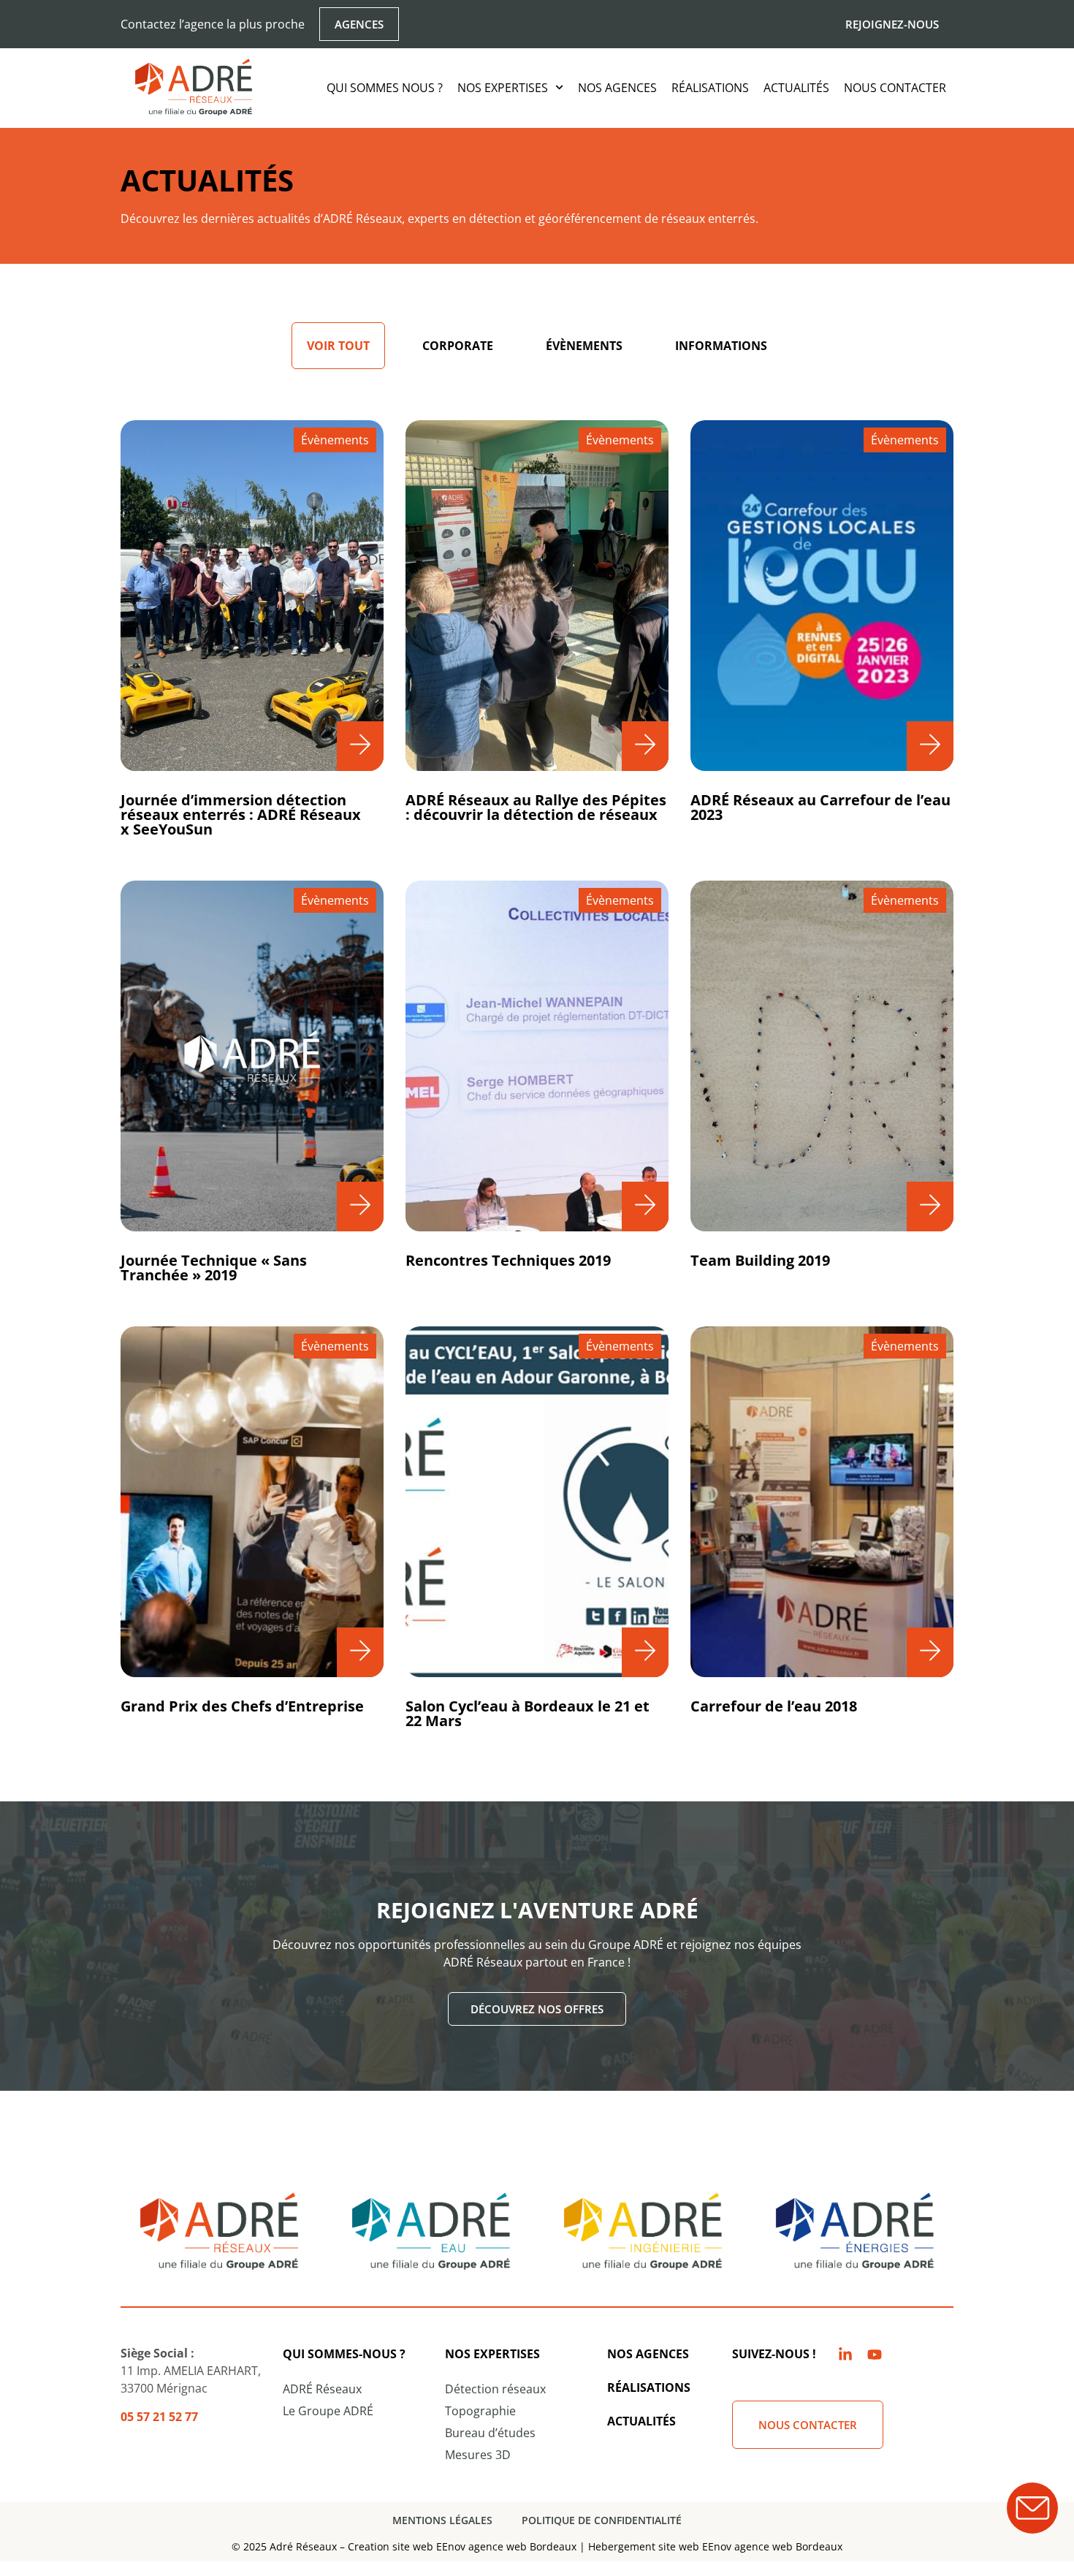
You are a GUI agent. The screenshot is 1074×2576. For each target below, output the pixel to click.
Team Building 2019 (760, 1260)
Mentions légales (442, 2520)
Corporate (458, 346)
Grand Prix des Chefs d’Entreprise (242, 1706)
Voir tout (338, 346)
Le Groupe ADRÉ (328, 2411)
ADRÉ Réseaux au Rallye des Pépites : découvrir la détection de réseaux (536, 807)
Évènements (584, 346)
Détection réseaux (495, 2389)
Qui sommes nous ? (385, 88)
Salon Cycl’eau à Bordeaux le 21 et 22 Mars (528, 1713)
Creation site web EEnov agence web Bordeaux (462, 2546)
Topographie (480, 2411)
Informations (721, 346)
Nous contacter (895, 88)
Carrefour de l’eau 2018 (774, 1706)
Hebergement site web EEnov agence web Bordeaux (715, 2546)
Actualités (796, 88)
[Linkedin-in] (845, 2355)
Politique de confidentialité (602, 2520)
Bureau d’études (490, 2433)
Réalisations (710, 88)
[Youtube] (875, 2355)
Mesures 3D (478, 2455)
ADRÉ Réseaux (322, 2389)
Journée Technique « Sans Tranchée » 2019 (214, 1268)
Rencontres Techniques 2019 (508, 1260)
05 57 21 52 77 (159, 2417)
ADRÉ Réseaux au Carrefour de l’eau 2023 (820, 807)
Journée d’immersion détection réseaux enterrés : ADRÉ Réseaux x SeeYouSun (241, 814)
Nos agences (617, 88)
